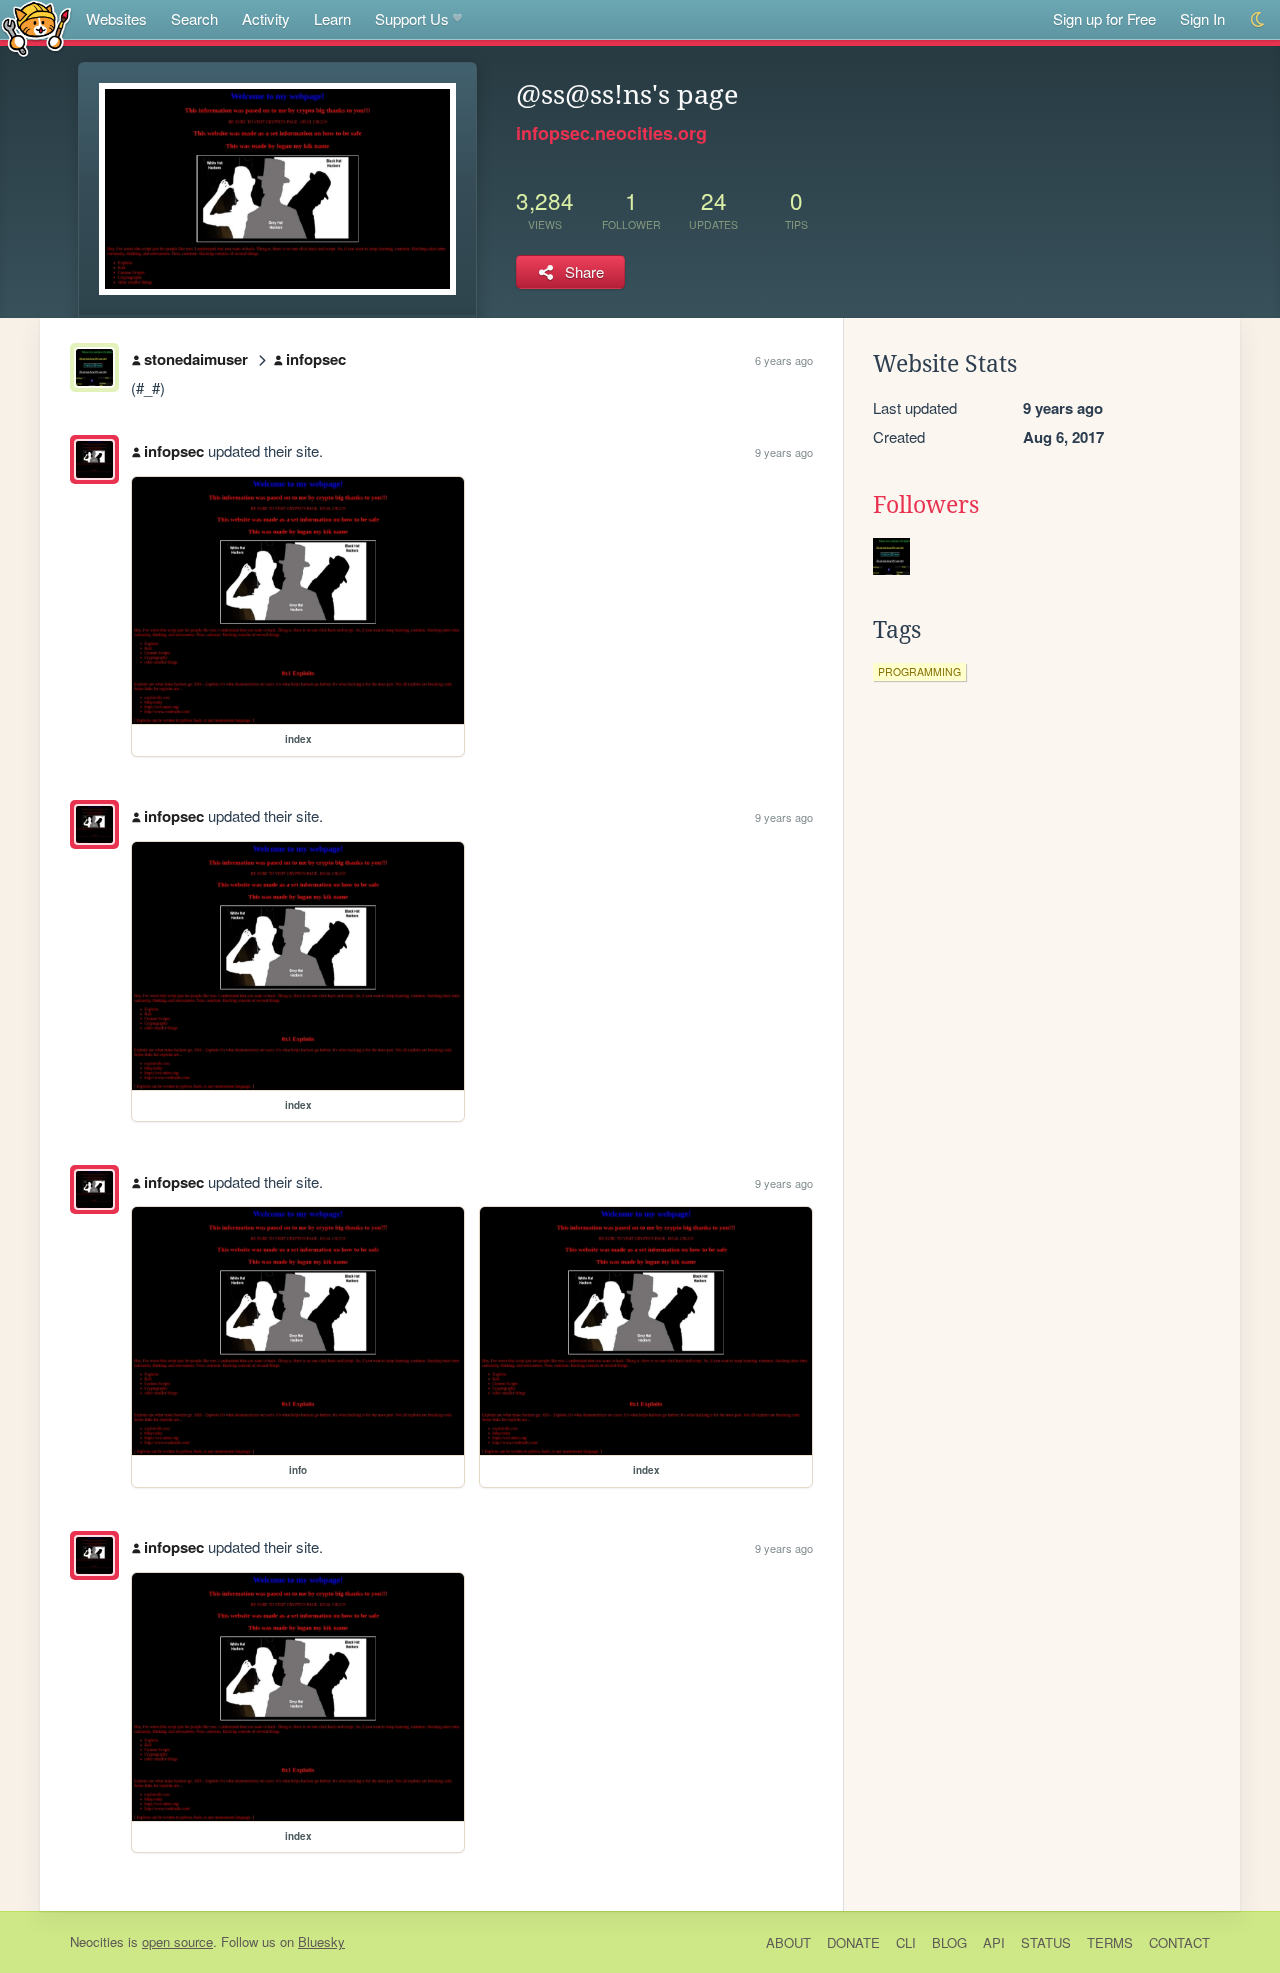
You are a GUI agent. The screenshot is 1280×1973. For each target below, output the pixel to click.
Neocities (97, 1941)
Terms (1110, 1942)
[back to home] (36, 27)
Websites (116, 18)
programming (919, 671)
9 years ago (784, 452)
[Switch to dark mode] (1258, 19)
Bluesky (321, 1941)
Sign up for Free (1104, 18)
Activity (266, 18)
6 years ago (784, 360)
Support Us (412, 18)
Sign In (1202, 18)
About (788, 1942)
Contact (1179, 1942)
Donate (853, 1942)
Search (194, 18)
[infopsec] (94, 459)
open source (177, 1941)
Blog (949, 1942)
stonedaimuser (196, 359)
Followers (926, 505)
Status (1046, 1942)
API (994, 1942)
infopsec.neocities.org (611, 133)
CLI (906, 1942)
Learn (332, 18)
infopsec (316, 359)
